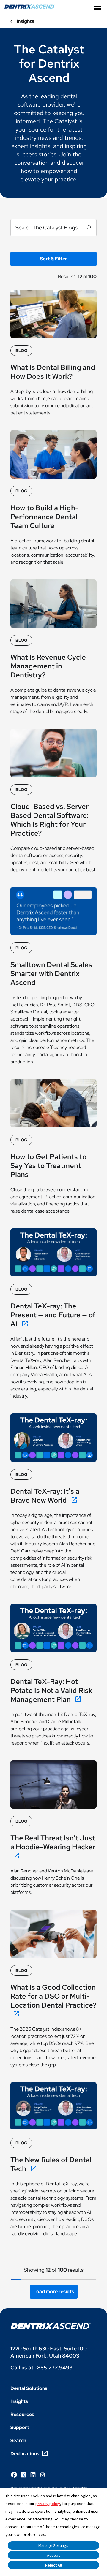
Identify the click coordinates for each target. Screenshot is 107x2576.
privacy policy (48, 2504)
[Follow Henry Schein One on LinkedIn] (33, 2475)
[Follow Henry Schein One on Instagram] (43, 2475)
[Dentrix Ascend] (30, 7)
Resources (22, 2414)
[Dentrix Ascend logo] (51, 2326)
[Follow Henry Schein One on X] (23, 2475)
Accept (53, 2555)
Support (20, 2427)
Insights (19, 2401)
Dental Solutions (29, 2388)
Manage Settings (53, 2545)
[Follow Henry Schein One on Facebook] (14, 2475)
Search (18, 2440)
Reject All (53, 2565)
